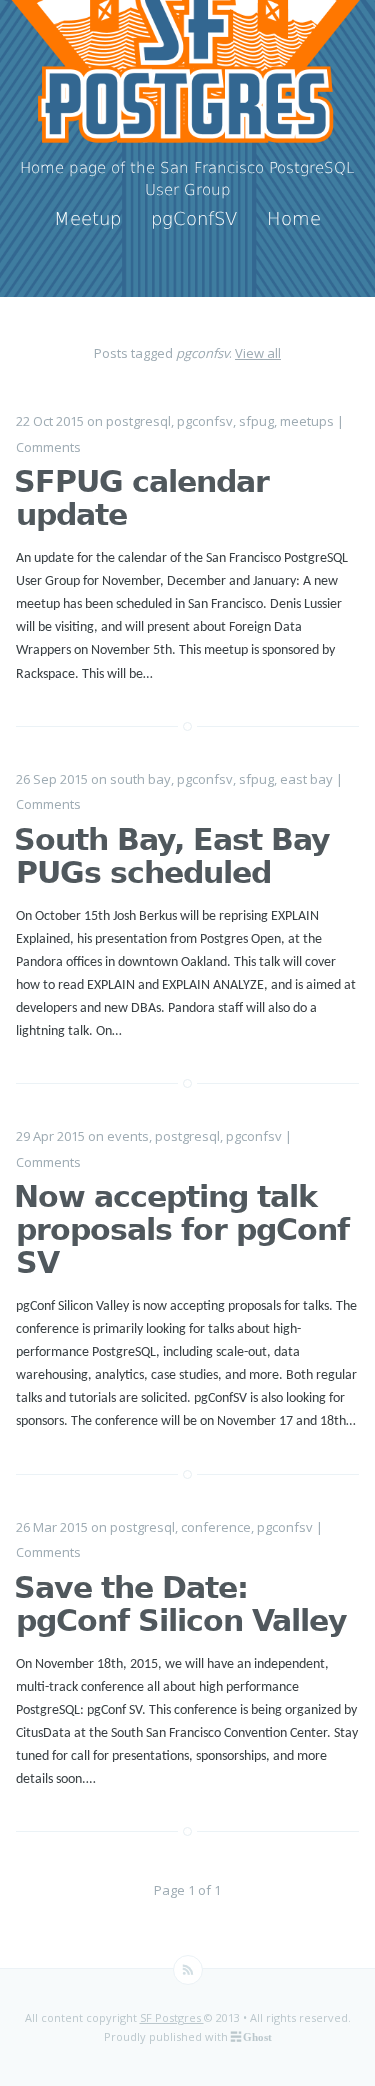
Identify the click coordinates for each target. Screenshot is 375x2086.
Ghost (257, 2036)
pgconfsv (205, 421)
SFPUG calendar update (141, 498)
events (128, 1136)
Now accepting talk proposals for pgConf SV (181, 1229)
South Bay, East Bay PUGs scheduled (172, 856)
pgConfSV (194, 218)
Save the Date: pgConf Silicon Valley (180, 1604)
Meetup (87, 218)
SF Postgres (172, 2017)
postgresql (138, 421)
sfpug (256, 421)
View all (258, 353)
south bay (140, 779)
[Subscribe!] (188, 1970)
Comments (48, 447)
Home (294, 218)
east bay (306, 779)
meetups (307, 421)
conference (216, 1527)
